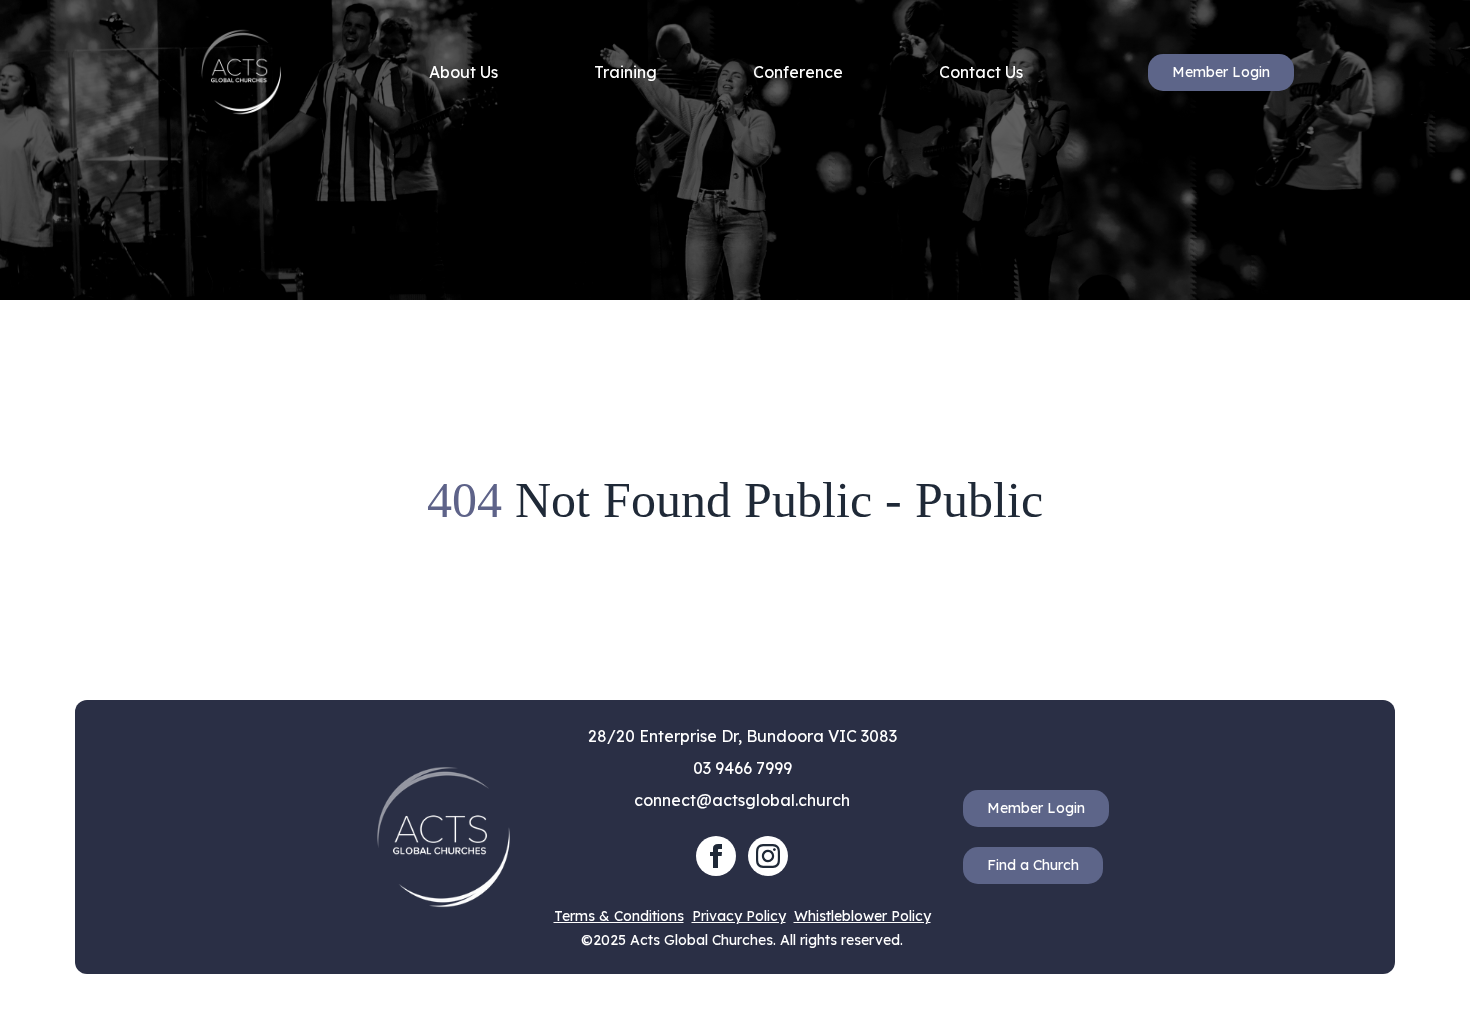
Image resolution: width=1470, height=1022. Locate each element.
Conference (798, 72)
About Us (463, 72)
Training (625, 72)
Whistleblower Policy (862, 916)
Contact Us (981, 72)
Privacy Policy (739, 916)
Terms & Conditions (619, 916)
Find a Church (1033, 865)
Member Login (1221, 72)
